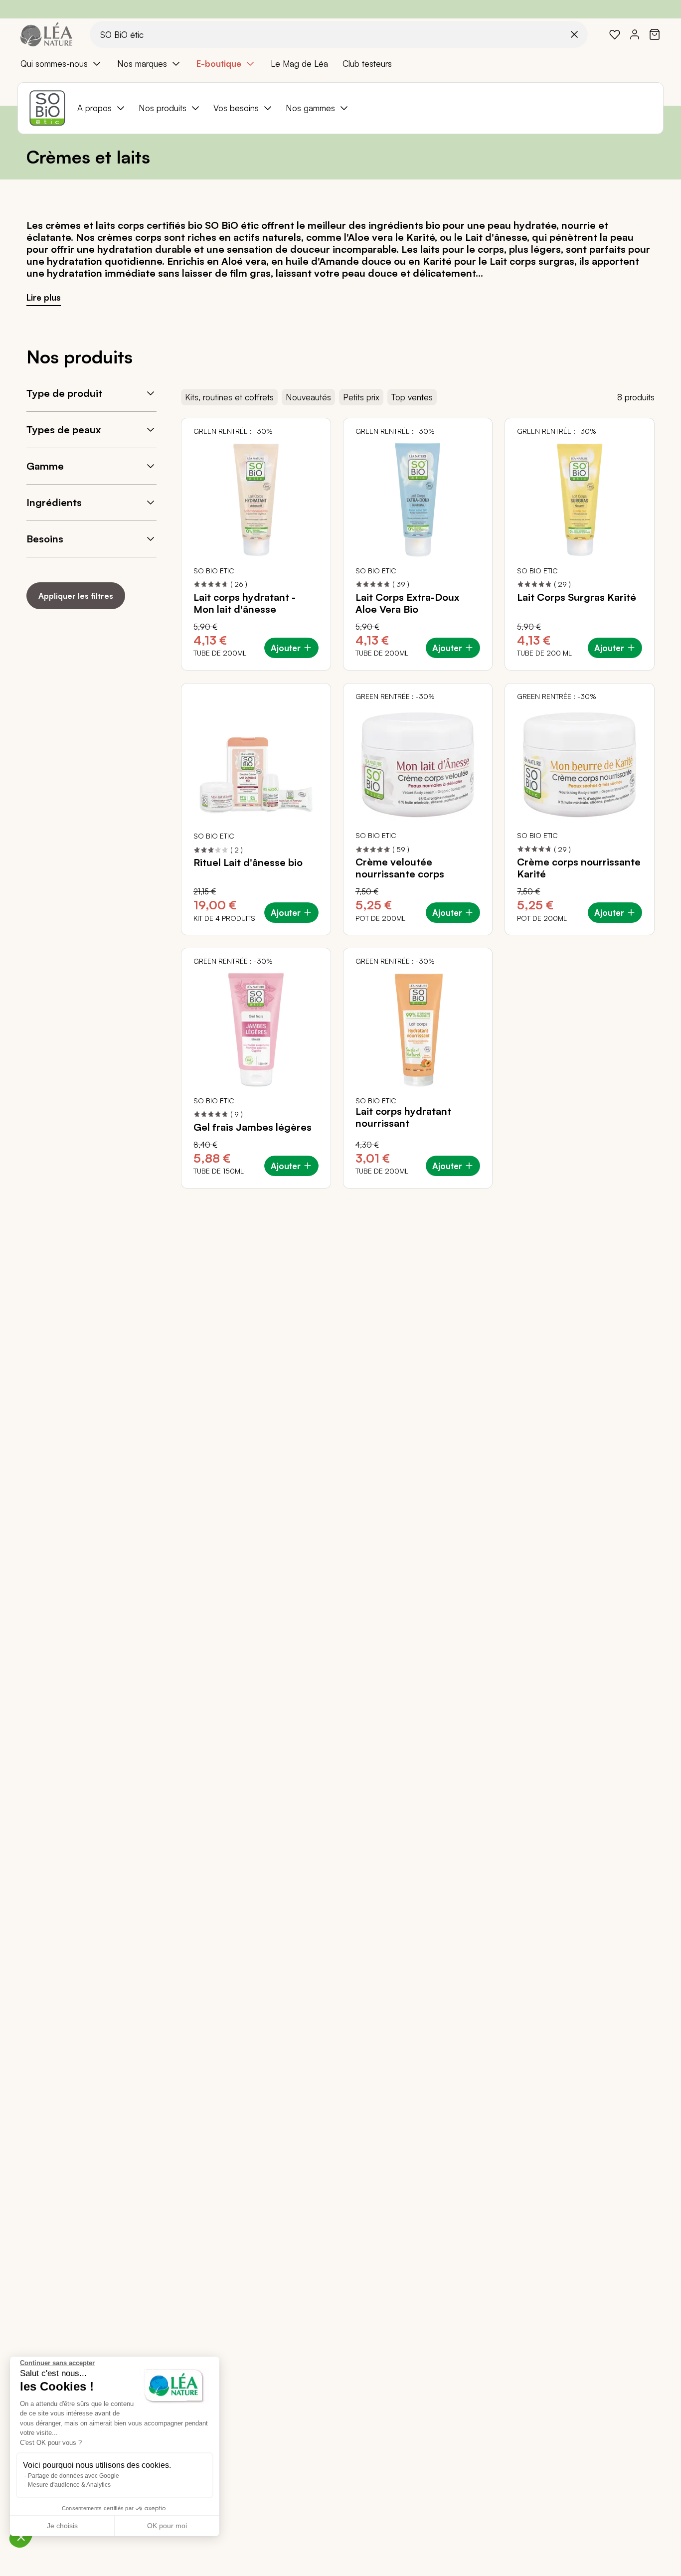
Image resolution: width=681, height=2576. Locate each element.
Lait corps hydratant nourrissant (403, 1117)
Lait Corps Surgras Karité (577, 597)
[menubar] (340, 64)
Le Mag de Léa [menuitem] (299, 64)
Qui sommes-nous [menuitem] (54, 64)
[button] (21, 2537)
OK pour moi (167, 2526)
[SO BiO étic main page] (47, 108)
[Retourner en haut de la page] (651, 1196)
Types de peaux (64, 429)
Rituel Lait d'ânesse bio (248, 862)
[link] (615, 34)
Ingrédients (54, 502)
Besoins (45, 539)
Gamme (45, 466)
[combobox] (339, 34)
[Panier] (655, 34)
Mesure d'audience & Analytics (69, 2485)
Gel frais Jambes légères (253, 1127)
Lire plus (44, 297)
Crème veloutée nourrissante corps (400, 868)
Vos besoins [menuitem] (236, 108)
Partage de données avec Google (74, 2476)
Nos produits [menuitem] (163, 108)
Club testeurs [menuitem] (367, 64)
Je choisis (62, 2526)
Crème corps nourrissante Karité (579, 868)
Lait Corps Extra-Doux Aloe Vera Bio (407, 603)
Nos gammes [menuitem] (310, 108)
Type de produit (64, 393)
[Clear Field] (574, 34)
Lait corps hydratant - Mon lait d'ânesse (245, 603)
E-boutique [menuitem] (219, 64)
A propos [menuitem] (94, 108)
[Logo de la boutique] (46, 34)
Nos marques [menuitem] (142, 64)
